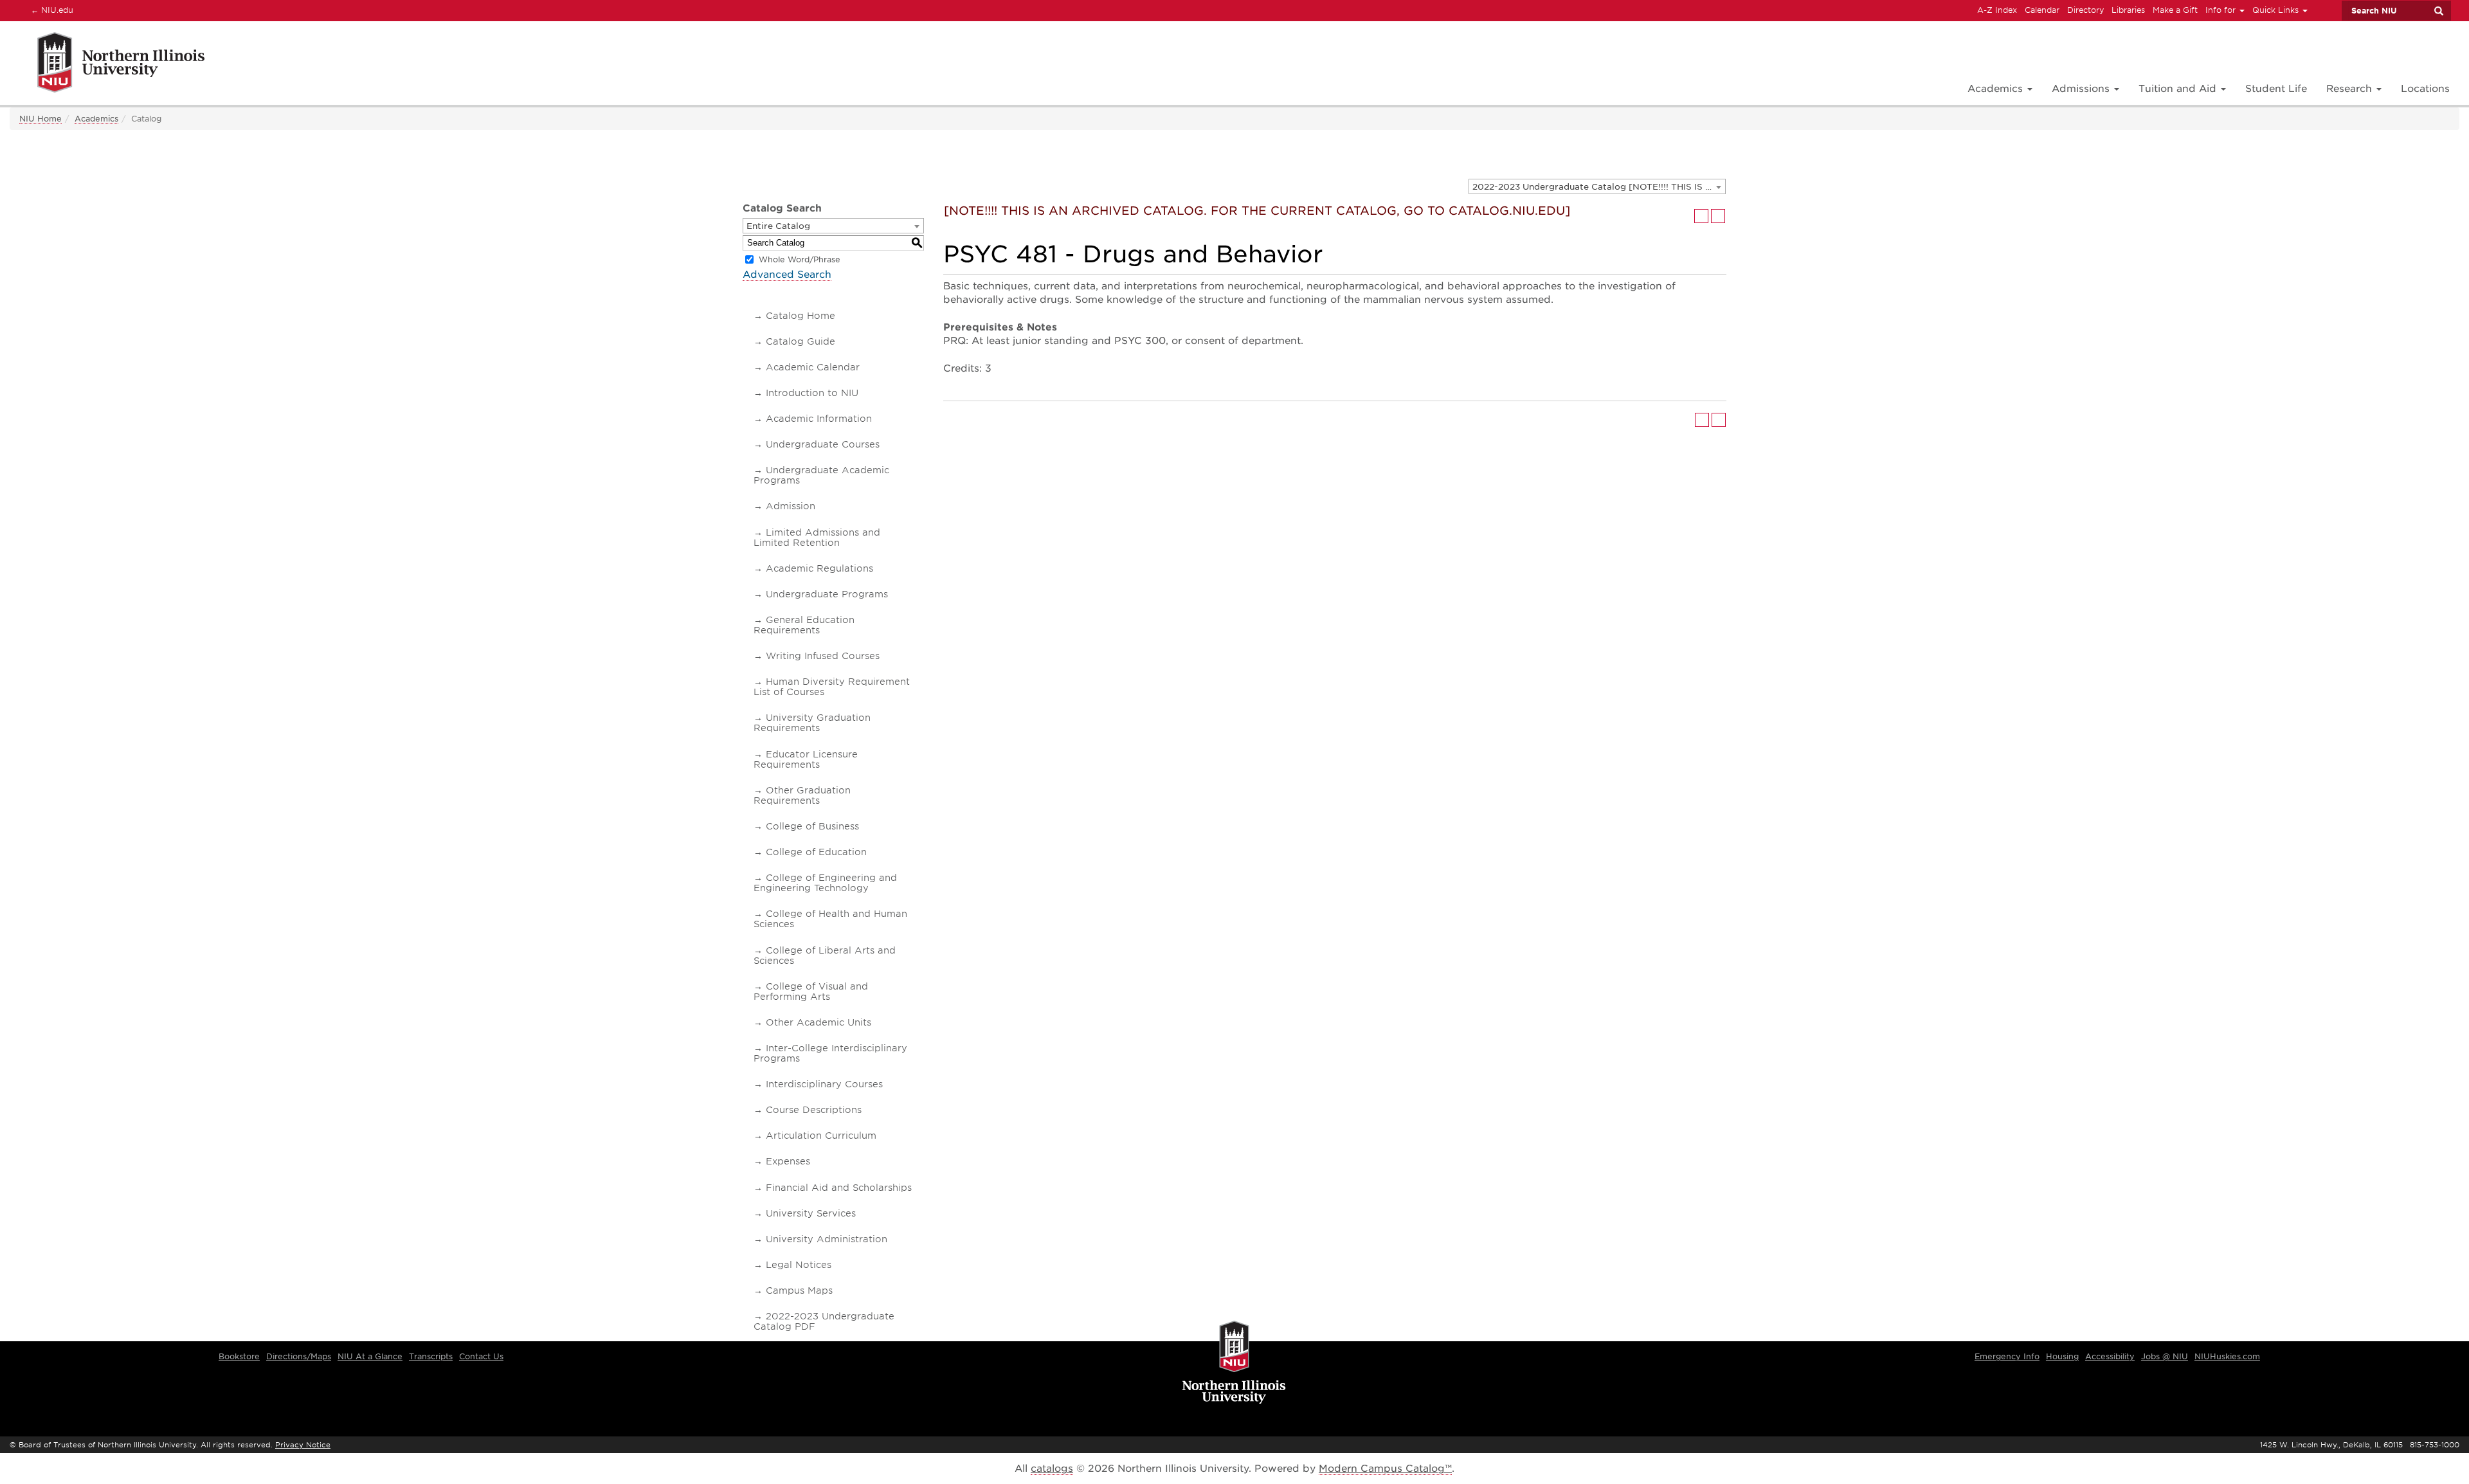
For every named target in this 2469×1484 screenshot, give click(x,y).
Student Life (2276, 89)
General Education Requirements (804, 625)
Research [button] (2351, 89)
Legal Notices (799, 1265)
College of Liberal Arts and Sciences (825, 955)
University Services (811, 1213)
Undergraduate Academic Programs (821, 475)
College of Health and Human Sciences (830, 919)
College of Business (812, 826)
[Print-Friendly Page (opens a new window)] (1701, 216)
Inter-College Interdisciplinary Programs (830, 1053)
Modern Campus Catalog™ (1385, 1469)
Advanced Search (787, 275)
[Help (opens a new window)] (1718, 216)
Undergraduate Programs (827, 594)
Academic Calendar (813, 367)
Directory (2085, 10)
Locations (2425, 89)
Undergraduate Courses (823, 444)
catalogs (1052, 1469)
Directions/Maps (299, 1356)
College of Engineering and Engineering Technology (825, 883)
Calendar (2042, 10)
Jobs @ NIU (2165, 1356)
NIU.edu (50, 10)
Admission (791, 506)
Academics (96, 119)
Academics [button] (1997, 89)
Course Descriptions (814, 1110)
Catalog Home (800, 316)
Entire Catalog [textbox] (778, 226)
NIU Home (41, 119)
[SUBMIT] (2438, 11)
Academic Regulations (819, 568)
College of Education (816, 852)
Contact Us (481, 1356)
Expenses (788, 1161)
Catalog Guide (800, 341)
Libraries (2128, 10)
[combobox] (1597, 186)
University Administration (827, 1239)
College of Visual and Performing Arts (811, 991)
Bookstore (239, 1356)
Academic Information (819, 419)
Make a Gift (2175, 10)
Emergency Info (2007, 1356)
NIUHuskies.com (2227, 1356)
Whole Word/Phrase (800, 259)
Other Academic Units (818, 1022)
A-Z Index (1997, 10)
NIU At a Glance (370, 1356)
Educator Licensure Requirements (806, 759)
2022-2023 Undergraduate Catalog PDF (824, 1321)
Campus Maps (799, 1290)
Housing (2062, 1356)
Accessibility (2110, 1356)
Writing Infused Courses (823, 656)
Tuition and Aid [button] (2179, 89)
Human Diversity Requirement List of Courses (832, 687)
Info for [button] (2222, 10)
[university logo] (1234, 1363)
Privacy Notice (303, 1445)
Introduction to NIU (812, 393)
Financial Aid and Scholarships (839, 1188)
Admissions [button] (2082, 89)
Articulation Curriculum (821, 1136)
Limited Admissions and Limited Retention (817, 538)
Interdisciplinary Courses (824, 1084)
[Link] (107, 65)
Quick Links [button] (2277, 10)
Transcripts (431, 1356)
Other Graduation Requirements (802, 795)
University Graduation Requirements (812, 723)
